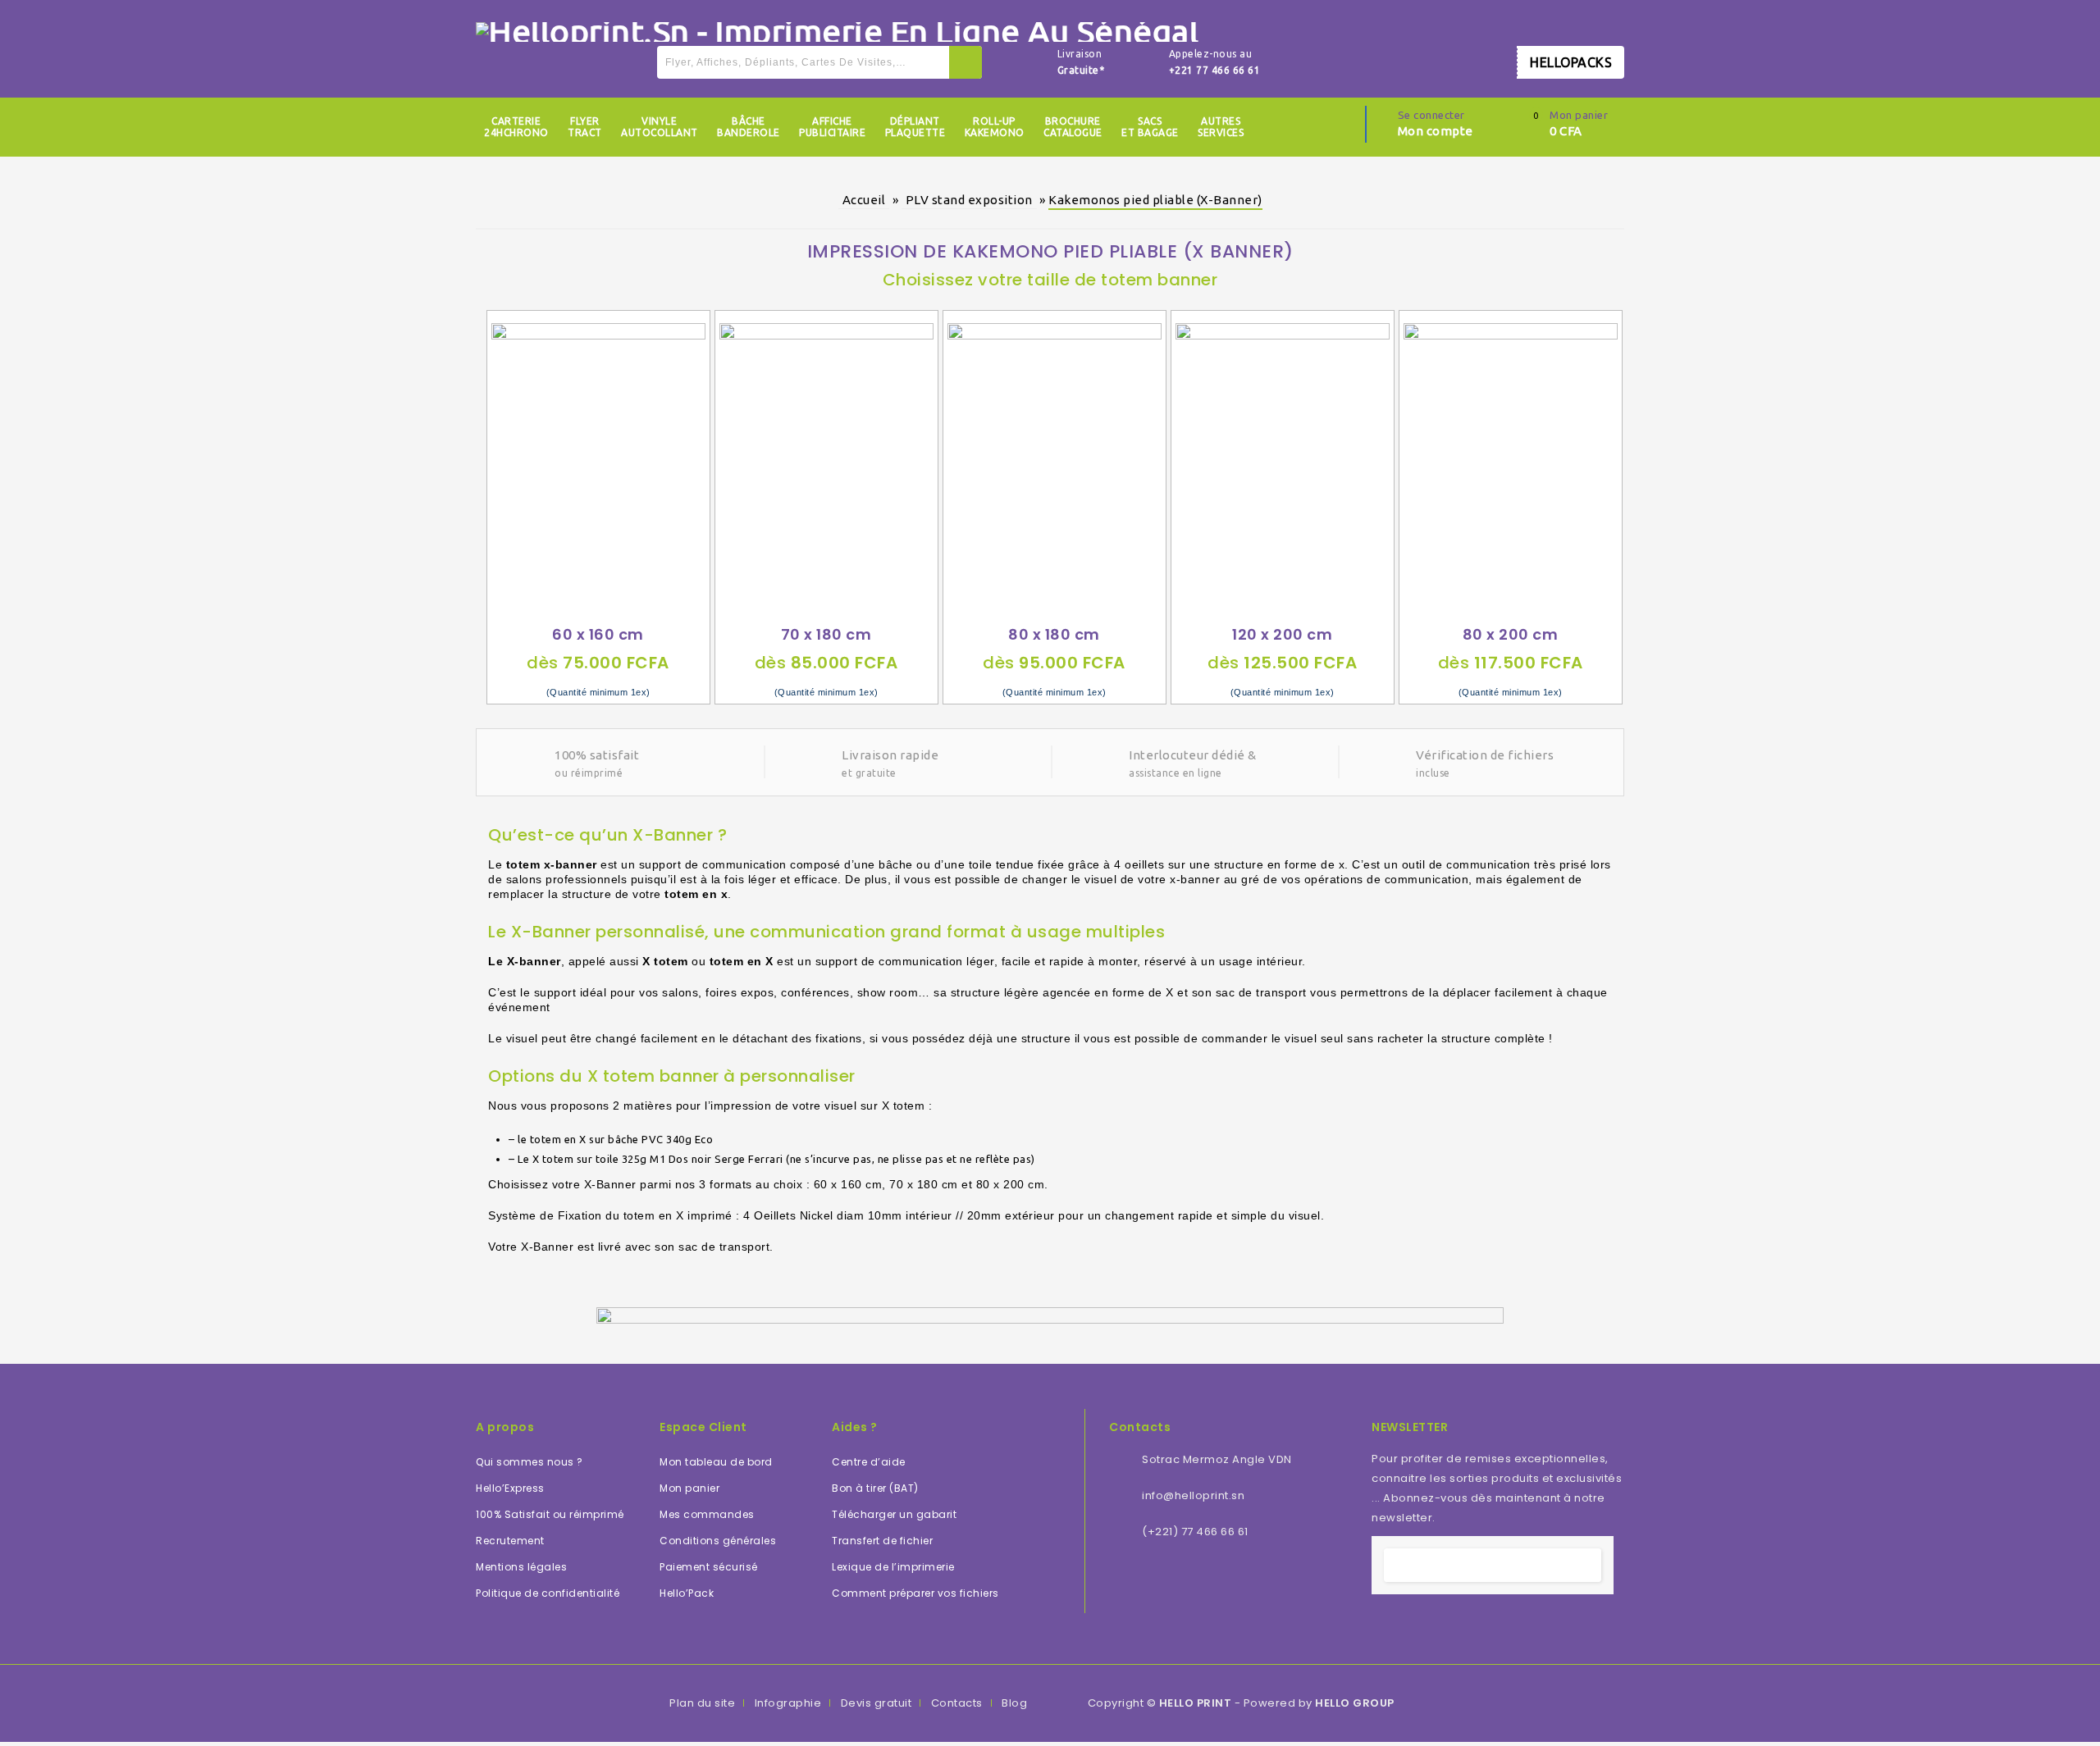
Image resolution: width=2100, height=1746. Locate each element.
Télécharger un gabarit (894, 1514)
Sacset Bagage (1150, 127)
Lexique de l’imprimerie (893, 1567)
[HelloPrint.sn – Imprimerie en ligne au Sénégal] (837, 30)
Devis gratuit (877, 1703)
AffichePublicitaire (832, 127)
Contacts (957, 1703)
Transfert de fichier (882, 1541)
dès (598, 663)
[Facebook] (1119, 1582)
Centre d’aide (869, 1462)
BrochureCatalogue (1073, 127)
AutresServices (1221, 127)
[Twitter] (1141, 1582)
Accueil (864, 200)
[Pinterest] (1230, 1582)
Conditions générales (718, 1541)
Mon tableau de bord (716, 1462)
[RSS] (1185, 1582)
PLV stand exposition (969, 200)
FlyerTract (585, 127)
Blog (1014, 1703)
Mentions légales (521, 1567)
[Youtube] (1207, 1582)
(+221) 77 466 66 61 (1195, 1532)
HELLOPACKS (1571, 62)
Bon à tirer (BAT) (875, 1488)
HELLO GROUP (1355, 1703)
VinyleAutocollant (660, 127)
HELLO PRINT (1196, 1703)
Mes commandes (707, 1514)
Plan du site (702, 1703)
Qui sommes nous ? (530, 1462)
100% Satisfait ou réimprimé (550, 1514)
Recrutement (510, 1541)
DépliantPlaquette (915, 127)
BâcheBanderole (749, 127)
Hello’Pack (687, 1593)
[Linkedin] (1163, 1582)
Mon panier (689, 1488)
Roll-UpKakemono (995, 127)
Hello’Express (510, 1488)
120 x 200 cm (1282, 634)
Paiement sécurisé (709, 1567)
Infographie (788, 1703)
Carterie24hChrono (516, 127)
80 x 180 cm (1054, 634)
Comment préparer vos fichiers (915, 1593)
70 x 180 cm (826, 634)
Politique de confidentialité (548, 1593)
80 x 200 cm (1511, 634)
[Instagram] (1252, 1582)
